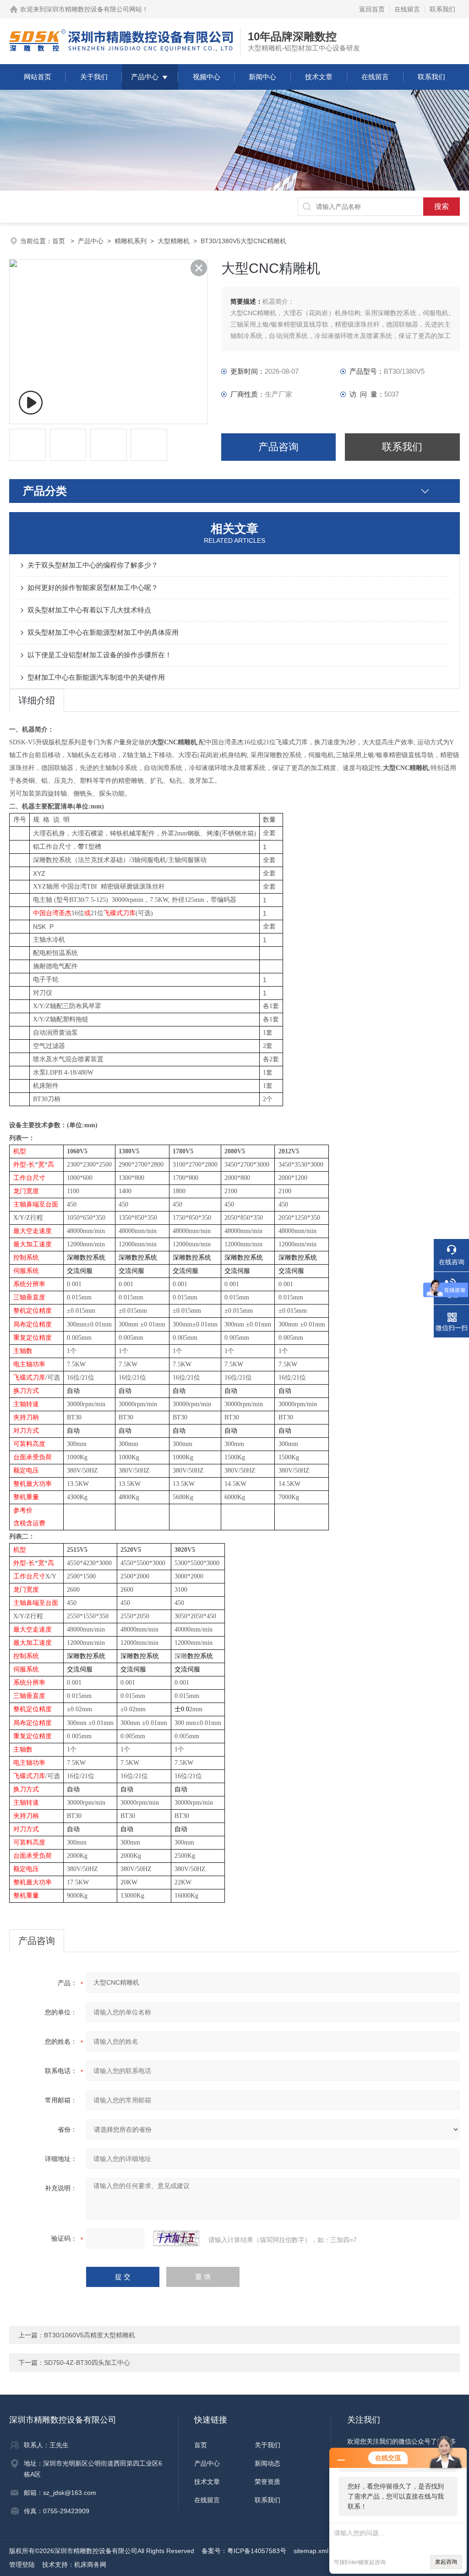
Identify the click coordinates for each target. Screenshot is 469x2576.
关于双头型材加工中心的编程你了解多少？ (93, 565)
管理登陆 (22, 2565)
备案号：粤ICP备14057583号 (244, 2551)
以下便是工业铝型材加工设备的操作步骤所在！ (100, 655)
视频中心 (207, 77)
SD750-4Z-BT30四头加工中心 (87, 2363)
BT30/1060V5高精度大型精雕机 (90, 2335)
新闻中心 (262, 77)
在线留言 (407, 9)
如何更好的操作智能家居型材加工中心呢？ (93, 587)
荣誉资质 (267, 2482)
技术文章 (319, 77)
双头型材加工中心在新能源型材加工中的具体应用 (103, 632)
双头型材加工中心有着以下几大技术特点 (89, 610)
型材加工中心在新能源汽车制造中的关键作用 (96, 677)
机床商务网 (90, 2565)
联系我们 (442, 9)
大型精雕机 (174, 241)
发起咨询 (446, 2562)
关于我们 (94, 77)
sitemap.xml (311, 2551)
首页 (60, 241)
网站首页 (38, 77)
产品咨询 (278, 447)
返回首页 (372, 9)
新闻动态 (267, 2463)
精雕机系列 (131, 241)
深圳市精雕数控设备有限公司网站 (94, 9)
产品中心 (145, 77)
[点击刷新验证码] (176, 2238)
